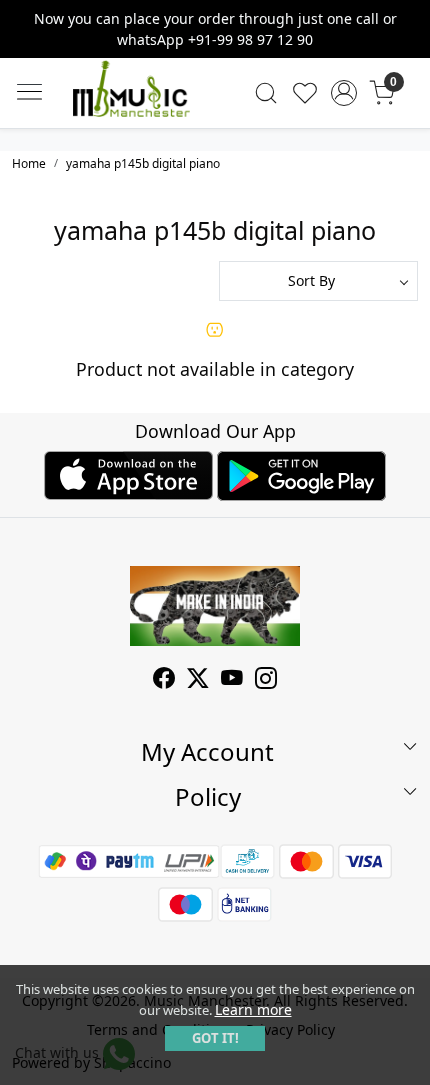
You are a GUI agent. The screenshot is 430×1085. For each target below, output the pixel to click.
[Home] (130, 93)
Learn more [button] (253, 1009)
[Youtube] (232, 680)
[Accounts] (343, 93)
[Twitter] (198, 680)
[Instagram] (266, 680)
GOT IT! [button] (215, 1038)
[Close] (407, 23)
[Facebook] (164, 680)
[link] (266, 93)
